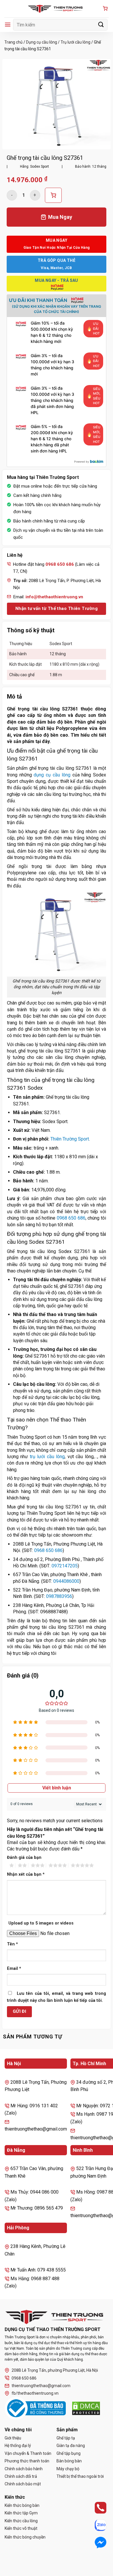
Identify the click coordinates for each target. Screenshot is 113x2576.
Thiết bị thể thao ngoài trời (80, 2476)
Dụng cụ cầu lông (42, 42)
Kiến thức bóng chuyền (25, 2537)
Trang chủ (13, 42)
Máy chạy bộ (68, 2469)
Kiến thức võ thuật (21, 2528)
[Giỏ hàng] (105, 9)
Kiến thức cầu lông (21, 2521)
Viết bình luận (57, 1788)
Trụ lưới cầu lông (75, 42)
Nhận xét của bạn (26, 1874)
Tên (12, 1944)
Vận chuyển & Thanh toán (28, 2453)
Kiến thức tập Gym (21, 2513)
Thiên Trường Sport (70, 1139)
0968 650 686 (71, 1218)
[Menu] (8, 25)
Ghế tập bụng (69, 2453)
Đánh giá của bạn (24, 1858)
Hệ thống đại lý (18, 2446)
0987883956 (59, 1596)
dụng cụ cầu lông (52, 775)
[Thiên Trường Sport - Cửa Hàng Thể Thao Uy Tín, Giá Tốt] (57, 9)
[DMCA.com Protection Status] (86, 2408)
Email (14, 1969)
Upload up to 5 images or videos (41, 1923)
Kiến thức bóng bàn (22, 2505)
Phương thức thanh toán (27, 2461)
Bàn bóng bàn (69, 2461)
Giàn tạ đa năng (71, 2446)
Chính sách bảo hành (24, 2469)
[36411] (53, 195)
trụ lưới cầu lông (47, 1457)
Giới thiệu (13, 2438)
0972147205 (65, 1566)
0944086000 (66, 1581)
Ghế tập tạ (66, 2438)
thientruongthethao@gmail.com (41, 2386)
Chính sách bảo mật (23, 2484)
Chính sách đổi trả (21, 2476)
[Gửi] (101, 25)
